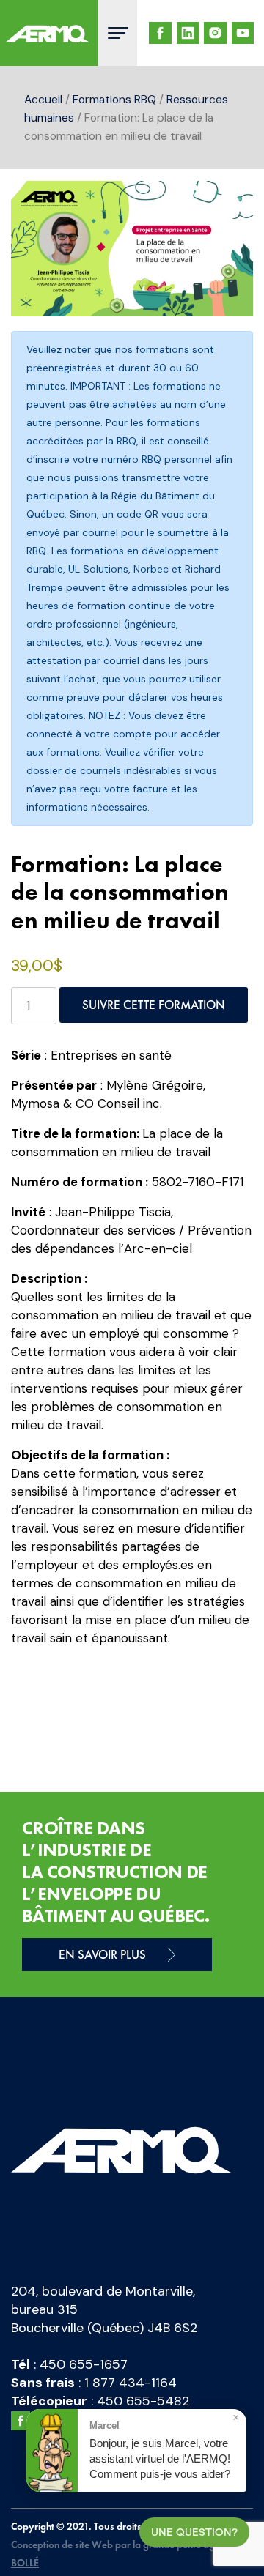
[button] (227, 206)
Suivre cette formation (154, 1005)
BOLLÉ (25, 2563)
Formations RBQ (114, 99)
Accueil (43, 99)
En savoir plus (102, 1954)
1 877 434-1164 (131, 2383)
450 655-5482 (143, 2401)
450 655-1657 (84, 2364)
